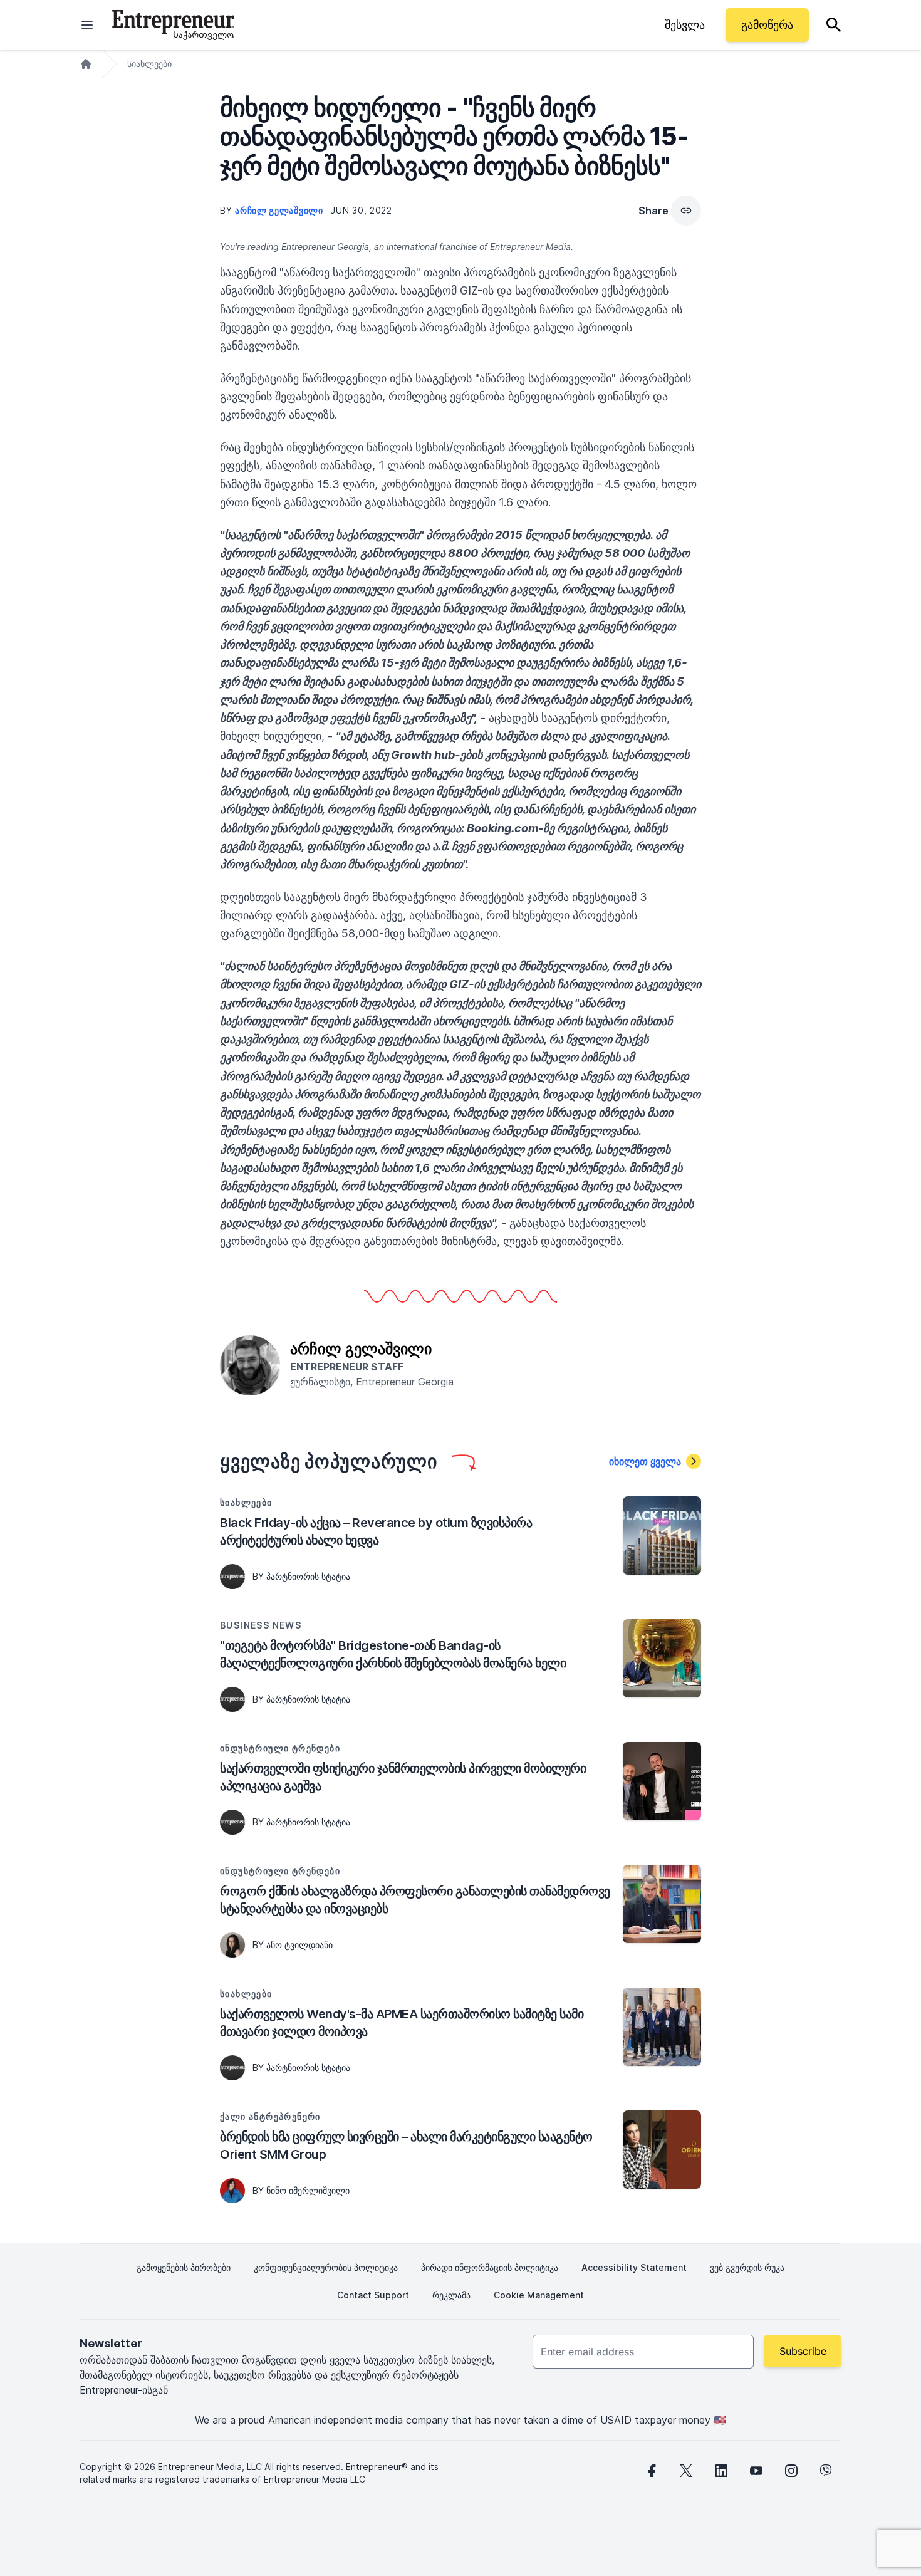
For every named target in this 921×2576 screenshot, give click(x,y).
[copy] (686, 211)
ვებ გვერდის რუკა (747, 2267)
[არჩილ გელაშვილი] (250, 1364)
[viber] (826, 2471)
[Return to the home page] (173, 25)
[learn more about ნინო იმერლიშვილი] (232, 2191)
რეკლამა (451, 2295)
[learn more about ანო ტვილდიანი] (232, 1945)
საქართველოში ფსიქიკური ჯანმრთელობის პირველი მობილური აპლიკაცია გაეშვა (403, 1777)
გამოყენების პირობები (184, 2267)
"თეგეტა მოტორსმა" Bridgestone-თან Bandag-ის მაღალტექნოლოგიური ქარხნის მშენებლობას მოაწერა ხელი (393, 1654)
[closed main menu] (87, 25)
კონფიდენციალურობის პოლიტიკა (326, 2267)
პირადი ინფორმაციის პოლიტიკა (490, 2267)
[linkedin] (721, 2471)
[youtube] (756, 2471)
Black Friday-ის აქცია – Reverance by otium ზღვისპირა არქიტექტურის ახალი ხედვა (376, 1531)
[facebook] (651, 2471)
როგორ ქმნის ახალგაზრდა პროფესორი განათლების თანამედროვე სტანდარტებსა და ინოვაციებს (415, 1900)
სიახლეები (149, 64)
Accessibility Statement (634, 2267)
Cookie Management (539, 2295)
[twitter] (686, 2471)
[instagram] (791, 2471)
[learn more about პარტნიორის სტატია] (232, 1577)
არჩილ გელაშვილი (280, 210)
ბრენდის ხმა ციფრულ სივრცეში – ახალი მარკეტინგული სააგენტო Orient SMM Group (406, 2146)
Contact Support (373, 2295)
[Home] (86, 64)
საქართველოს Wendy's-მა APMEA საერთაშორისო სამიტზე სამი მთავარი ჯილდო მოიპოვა (402, 2023)
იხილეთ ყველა (645, 1461)
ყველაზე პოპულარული (329, 1461)
